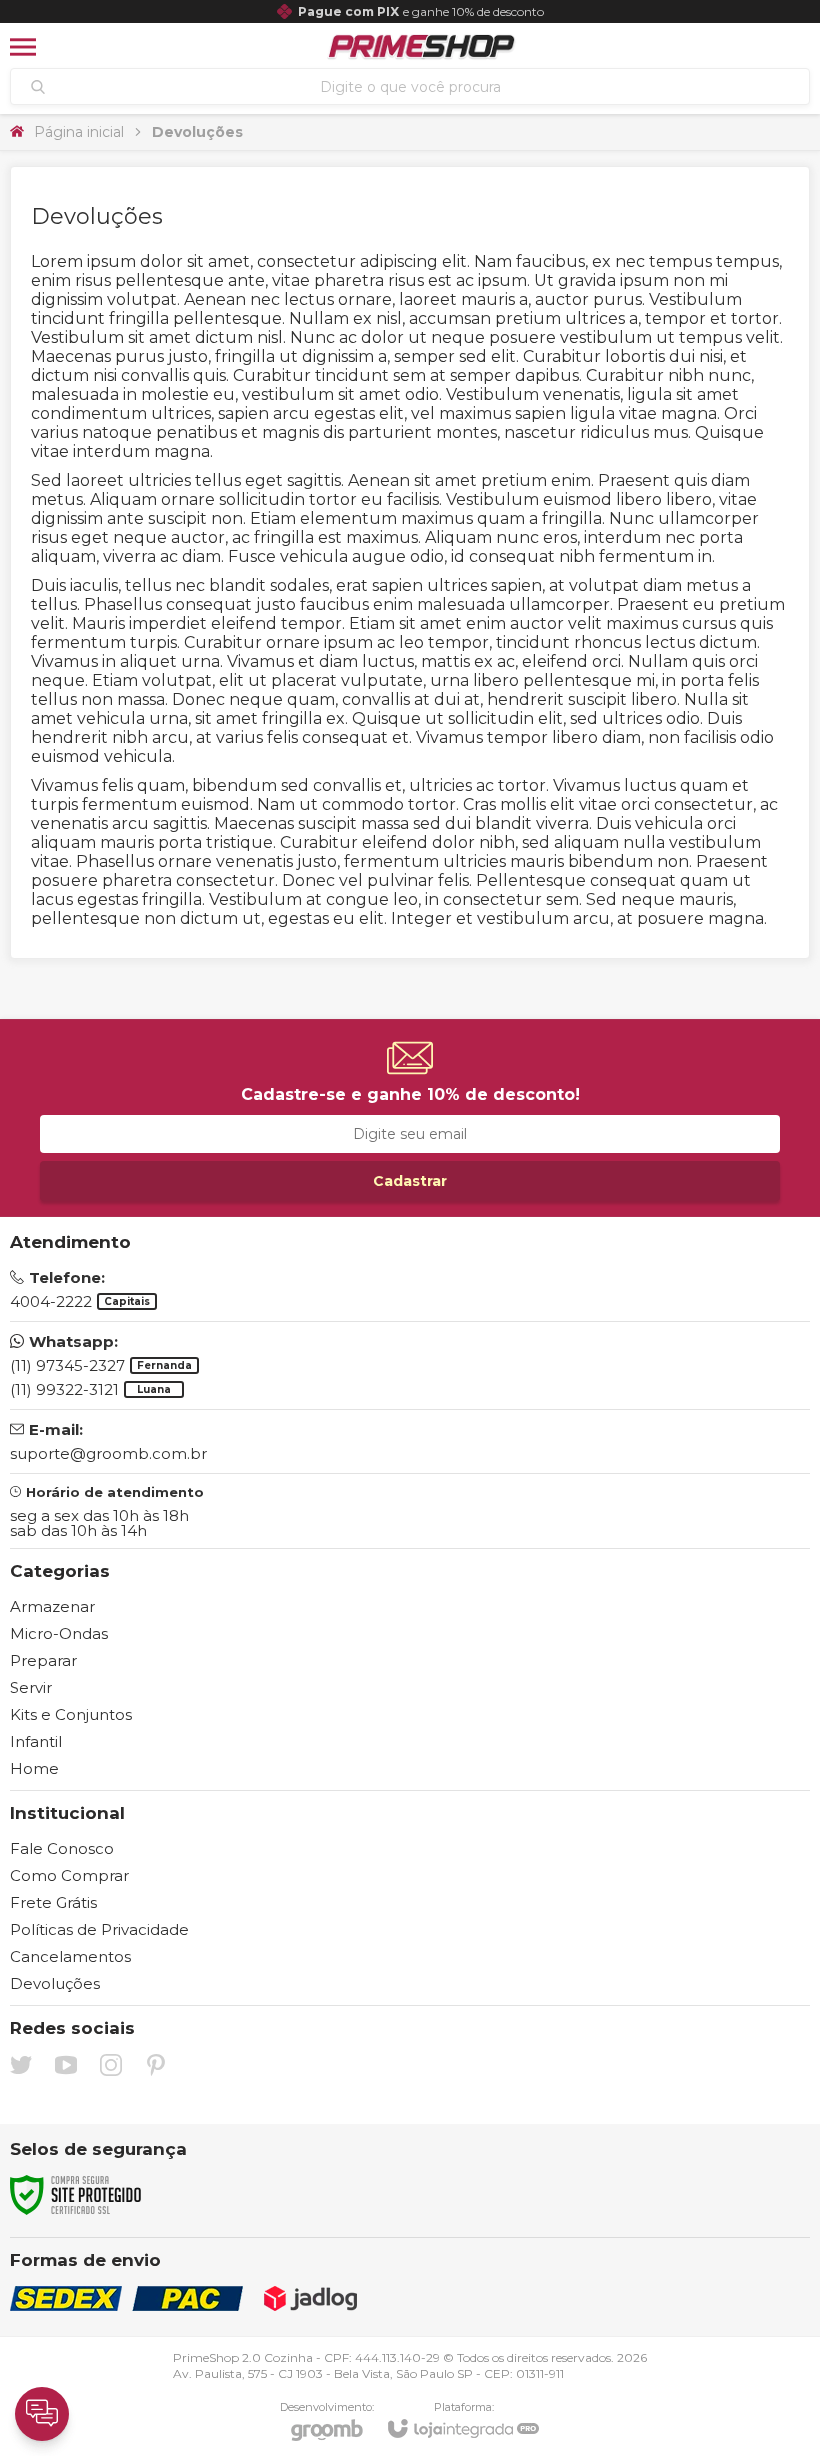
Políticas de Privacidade (99, 1929)
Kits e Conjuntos (71, 1714)
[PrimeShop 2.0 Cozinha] (422, 46)
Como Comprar (69, 1875)
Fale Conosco (62, 1848)
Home (34, 1768)
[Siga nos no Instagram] (111, 2065)
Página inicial (79, 132)
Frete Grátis (53, 1902)
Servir (31, 1687)
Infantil (36, 1741)
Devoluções (55, 1983)
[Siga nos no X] (21, 2065)
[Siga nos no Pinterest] (156, 2065)
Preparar (43, 1660)
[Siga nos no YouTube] (66, 2065)
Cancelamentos (70, 1956)
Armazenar (52, 1606)
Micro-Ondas (59, 1633)
